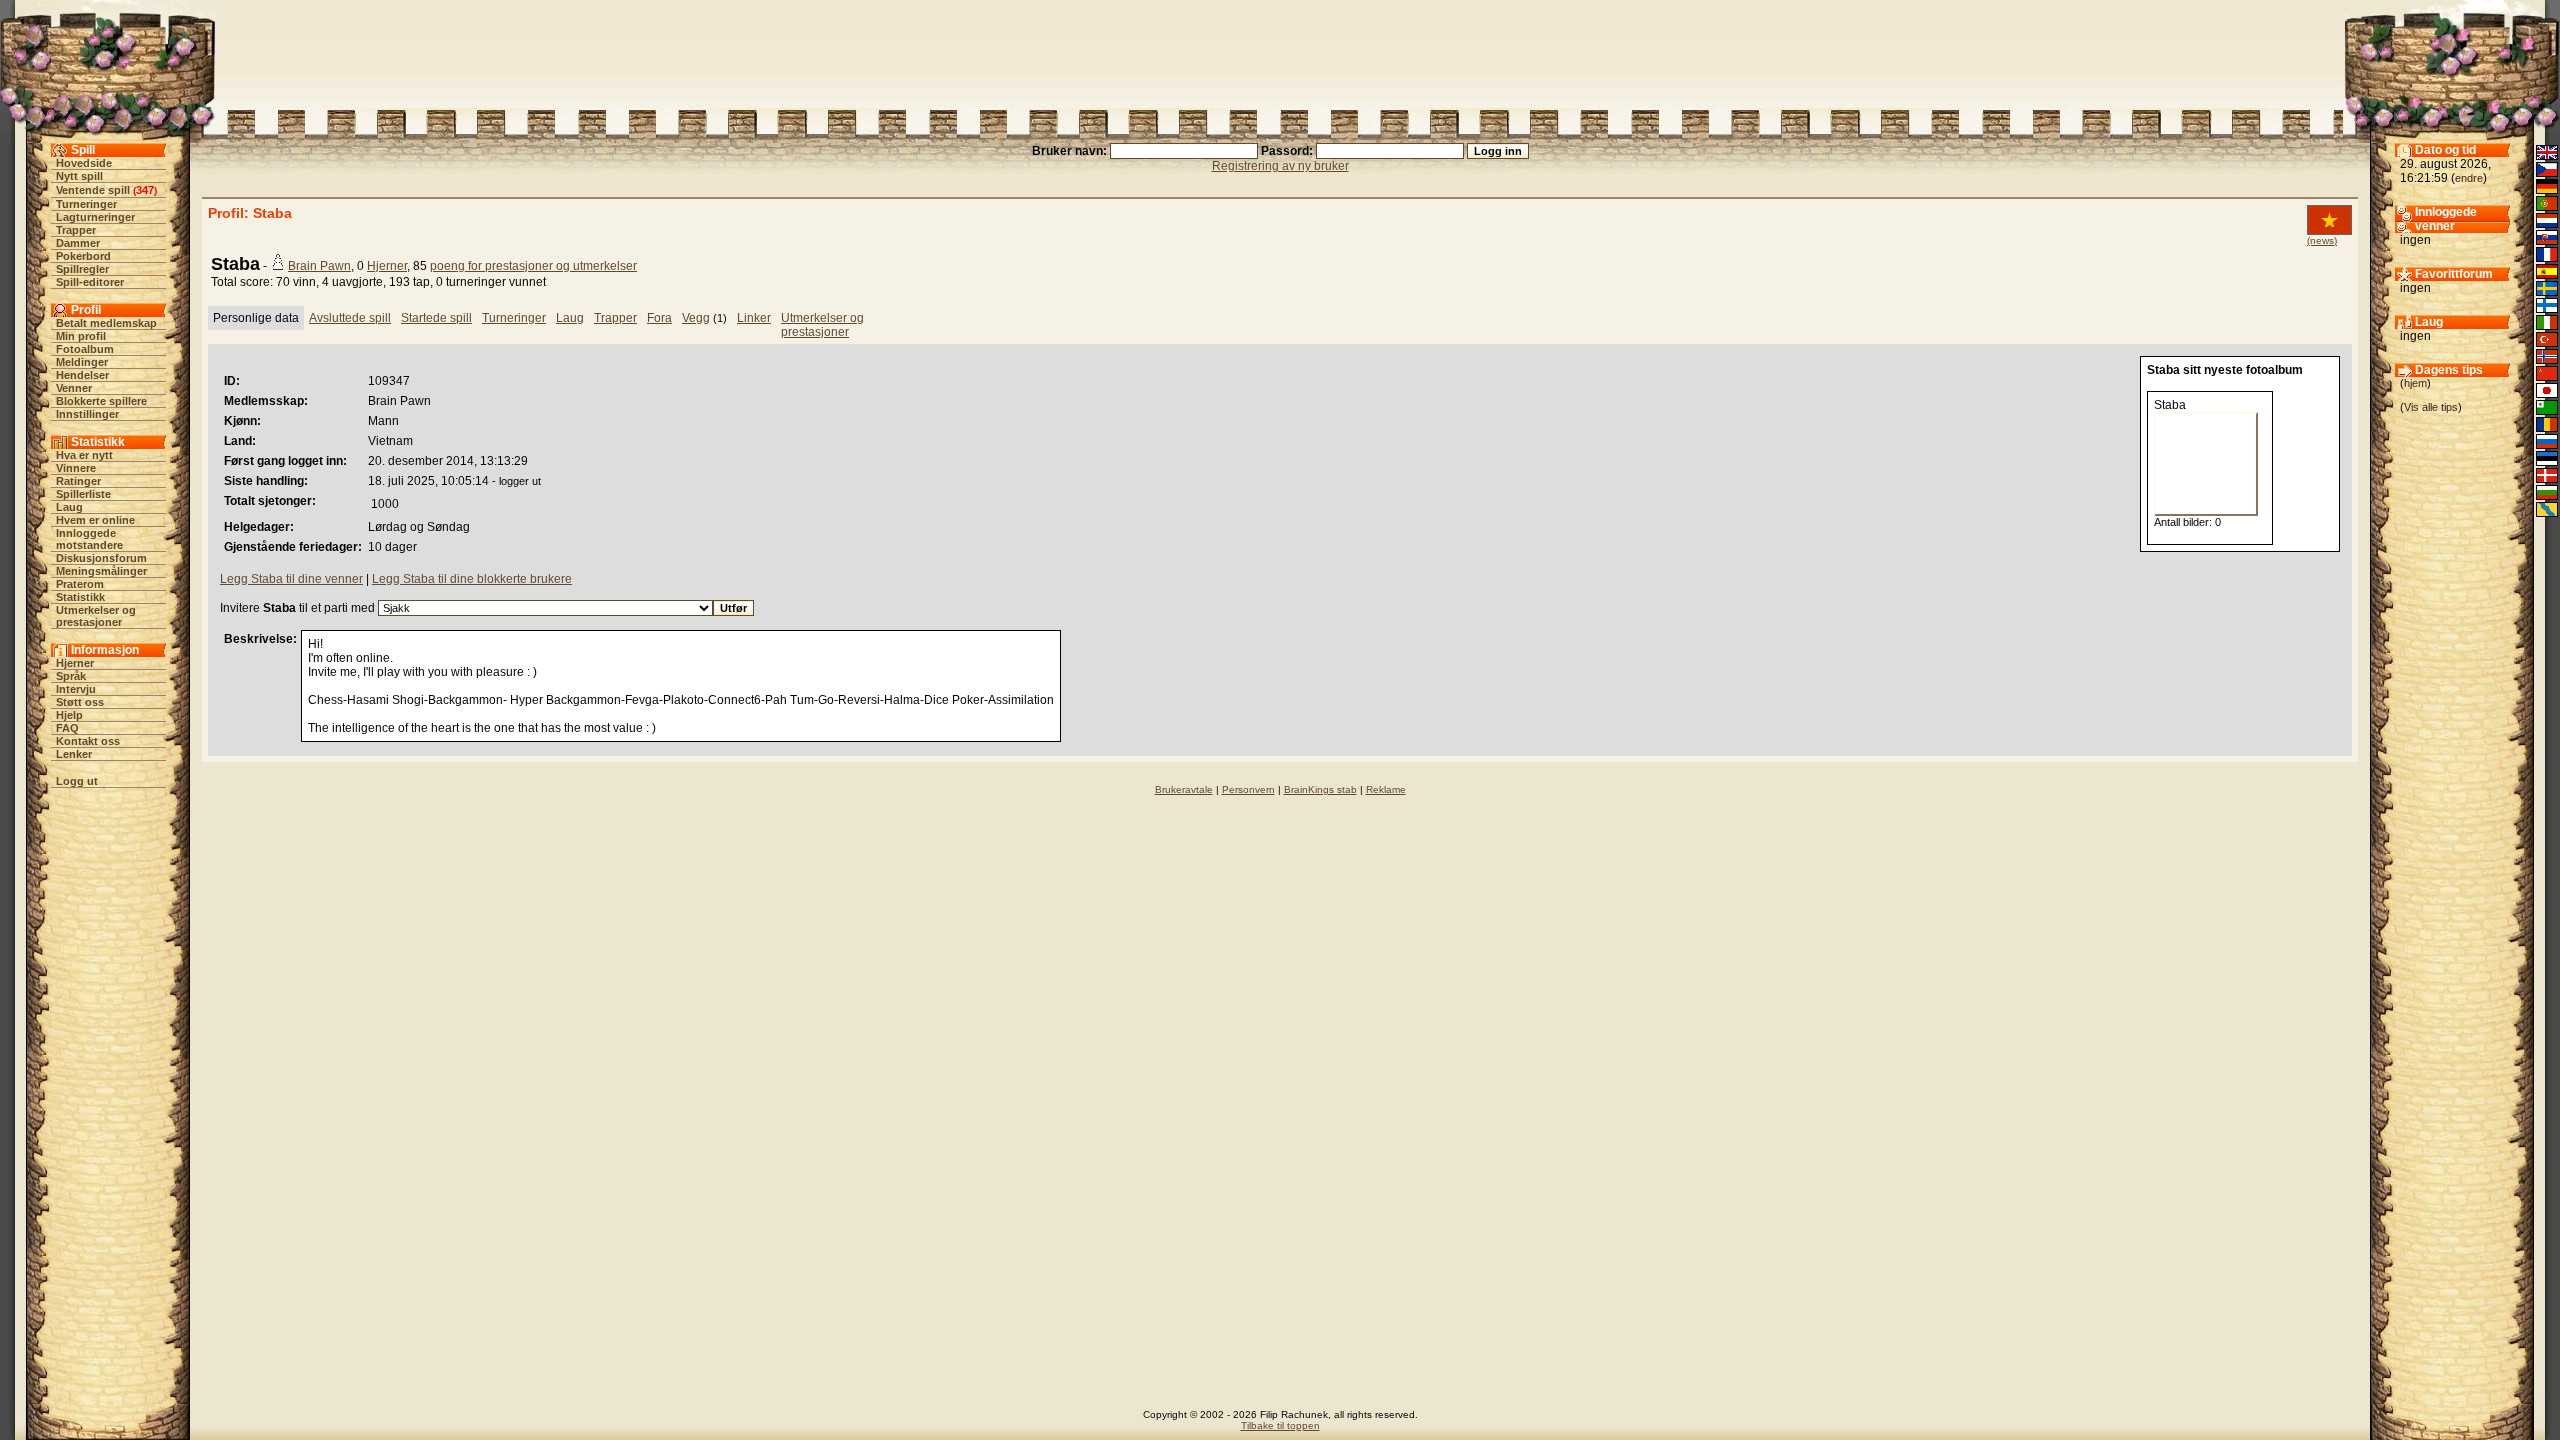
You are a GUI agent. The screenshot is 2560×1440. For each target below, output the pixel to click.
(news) (2322, 240)
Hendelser (82, 375)
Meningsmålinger (101, 571)
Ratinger (78, 481)
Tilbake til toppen (1280, 1425)
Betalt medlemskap (106, 323)
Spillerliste (83, 494)
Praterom (80, 584)
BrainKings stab (1320, 789)
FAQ (67, 728)
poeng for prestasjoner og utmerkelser (533, 266)
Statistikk (80, 597)
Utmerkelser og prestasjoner (96, 616)
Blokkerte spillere (101, 401)
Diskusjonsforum (101, 558)
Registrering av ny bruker (1280, 166)
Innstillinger (87, 414)
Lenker (74, 754)
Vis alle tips (2431, 407)
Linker (754, 318)
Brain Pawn (319, 266)
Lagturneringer (95, 217)
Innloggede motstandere (89, 539)
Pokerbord (83, 256)
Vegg (696, 318)
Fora (659, 318)
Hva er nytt (84, 455)
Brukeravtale (1184, 789)
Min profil (81, 336)
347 (145, 190)
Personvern (1248, 789)
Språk (71, 676)
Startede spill (436, 318)
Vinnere (76, 468)
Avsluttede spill (350, 318)
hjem (2415, 383)
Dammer (78, 243)
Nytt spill (79, 176)
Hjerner (75, 663)
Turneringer (86, 204)
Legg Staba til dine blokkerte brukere (472, 579)
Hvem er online (95, 520)
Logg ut (77, 781)
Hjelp (69, 715)
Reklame (1386, 789)
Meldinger (82, 362)
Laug (69, 507)
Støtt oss (80, 702)
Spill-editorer (90, 282)
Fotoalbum (85, 349)
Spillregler (82, 269)
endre (2469, 178)
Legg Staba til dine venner (291, 579)
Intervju (76, 689)
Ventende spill (93, 190)
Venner (74, 388)
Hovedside (84, 163)
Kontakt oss (88, 741)
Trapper (76, 230)
